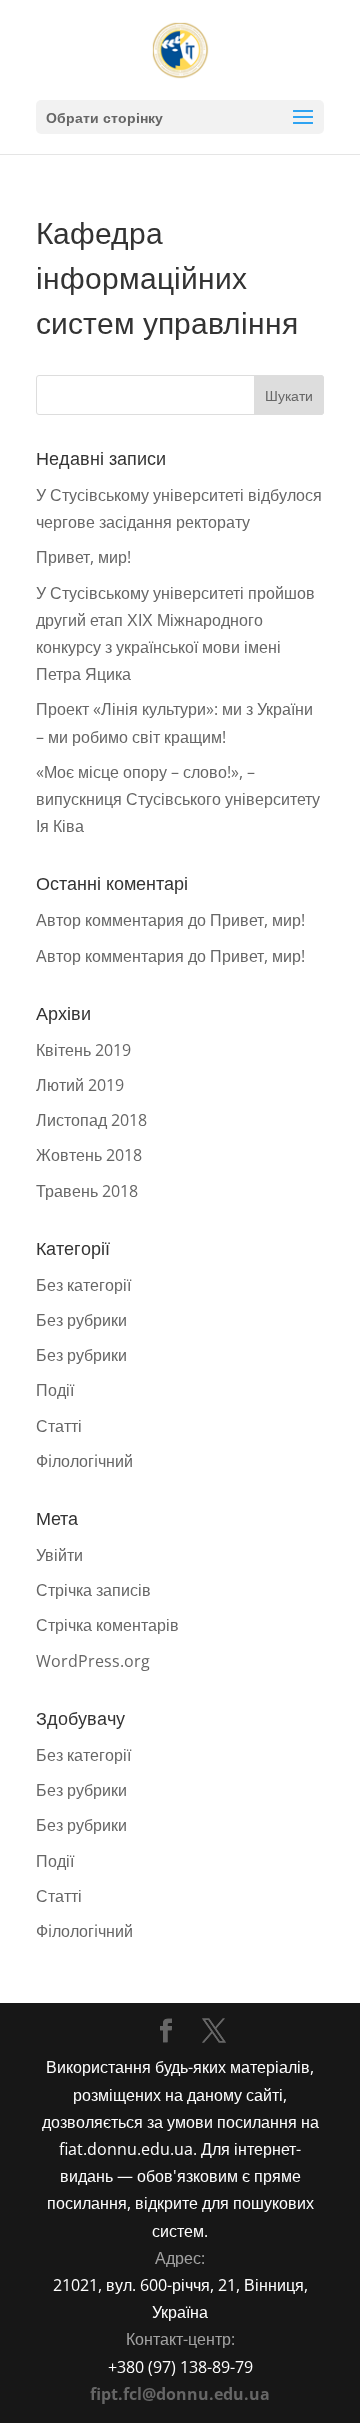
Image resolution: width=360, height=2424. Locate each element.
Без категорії (83, 1285)
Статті (59, 1426)
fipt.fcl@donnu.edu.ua (180, 2394)
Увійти (59, 1555)
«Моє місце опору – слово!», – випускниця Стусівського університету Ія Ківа (178, 799)
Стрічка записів (93, 1590)
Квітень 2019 (83, 1050)
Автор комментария (110, 920)
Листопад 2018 (91, 1120)
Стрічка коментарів (107, 1625)
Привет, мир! (83, 557)
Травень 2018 (87, 1191)
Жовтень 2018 (89, 1155)
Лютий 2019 (80, 1085)
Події (55, 1390)
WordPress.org (93, 1661)
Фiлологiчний (84, 1461)
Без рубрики (81, 1320)
